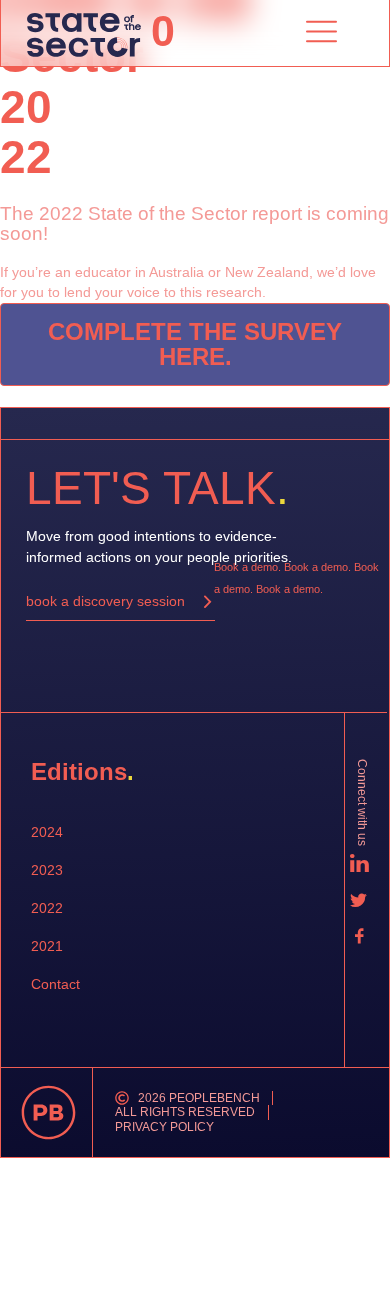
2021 (47, 946)
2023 (47, 870)
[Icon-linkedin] (359, 864)
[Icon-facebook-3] (359, 936)
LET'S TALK (157, 488)
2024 (47, 832)
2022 (47, 908)
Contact (55, 984)
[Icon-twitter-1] (359, 900)
